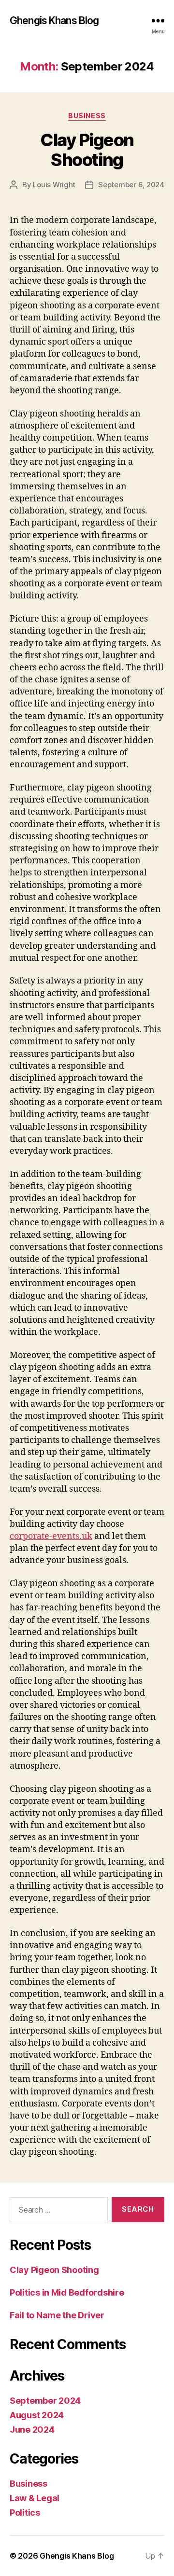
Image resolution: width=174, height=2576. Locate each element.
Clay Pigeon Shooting (87, 150)
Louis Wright (54, 185)
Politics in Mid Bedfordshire (67, 2292)
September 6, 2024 (131, 185)
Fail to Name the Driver (57, 2315)
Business (87, 116)
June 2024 (32, 2430)
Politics (25, 2513)
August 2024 (37, 2415)
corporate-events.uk (51, 1536)
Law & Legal (35, 2498)
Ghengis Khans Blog (54, 21)
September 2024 (45, 2401)
